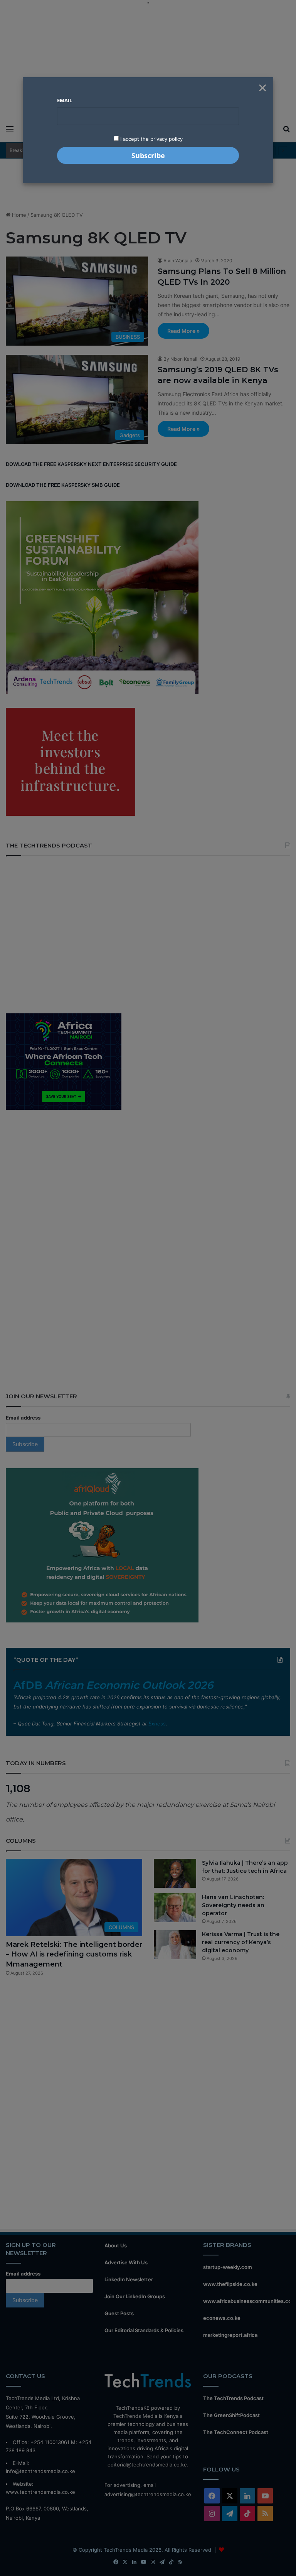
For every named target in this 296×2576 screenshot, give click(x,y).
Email (65, 100)
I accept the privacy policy (151, 139)
